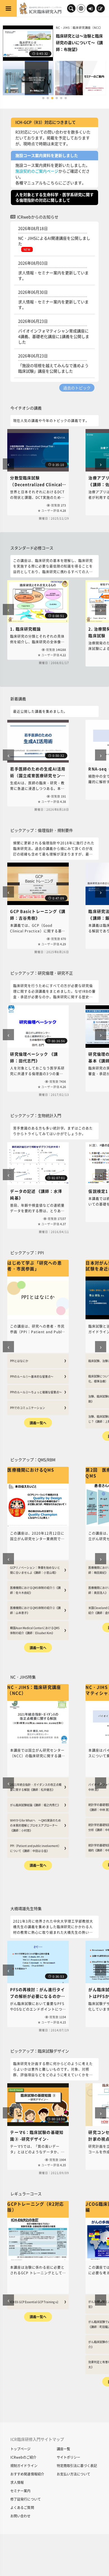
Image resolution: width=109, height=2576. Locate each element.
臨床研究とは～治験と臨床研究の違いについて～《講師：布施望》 (79, 42)
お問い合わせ (21, 2516)
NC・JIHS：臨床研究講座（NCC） (79, 28)
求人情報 (17, 2482)
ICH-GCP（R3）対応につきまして (46, 122)
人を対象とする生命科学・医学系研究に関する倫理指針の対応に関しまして (54, 197)
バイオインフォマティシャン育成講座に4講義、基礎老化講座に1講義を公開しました (54, 336)
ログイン (91, 9)
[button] (43, 98)
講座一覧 (63, 2449)
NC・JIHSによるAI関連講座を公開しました (54, 241)
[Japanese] (81, 8)
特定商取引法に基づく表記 (77, 2466)
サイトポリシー (68, 2457)
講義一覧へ (38, 1423)
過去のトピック (77, 388)
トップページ (21, 2449)
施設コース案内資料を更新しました (47, 155)
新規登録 (101, 9)
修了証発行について (26, 2499)
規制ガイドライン (24, 2466)
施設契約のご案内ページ (37, 171)
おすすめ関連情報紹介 (27, 2474)
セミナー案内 (21, 2491)
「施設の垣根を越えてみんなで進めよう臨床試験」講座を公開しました (53, 368)
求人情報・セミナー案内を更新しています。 (53, 275)
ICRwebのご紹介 (23, 2457)
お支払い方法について (74, 2474)
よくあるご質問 (22, 2507)
